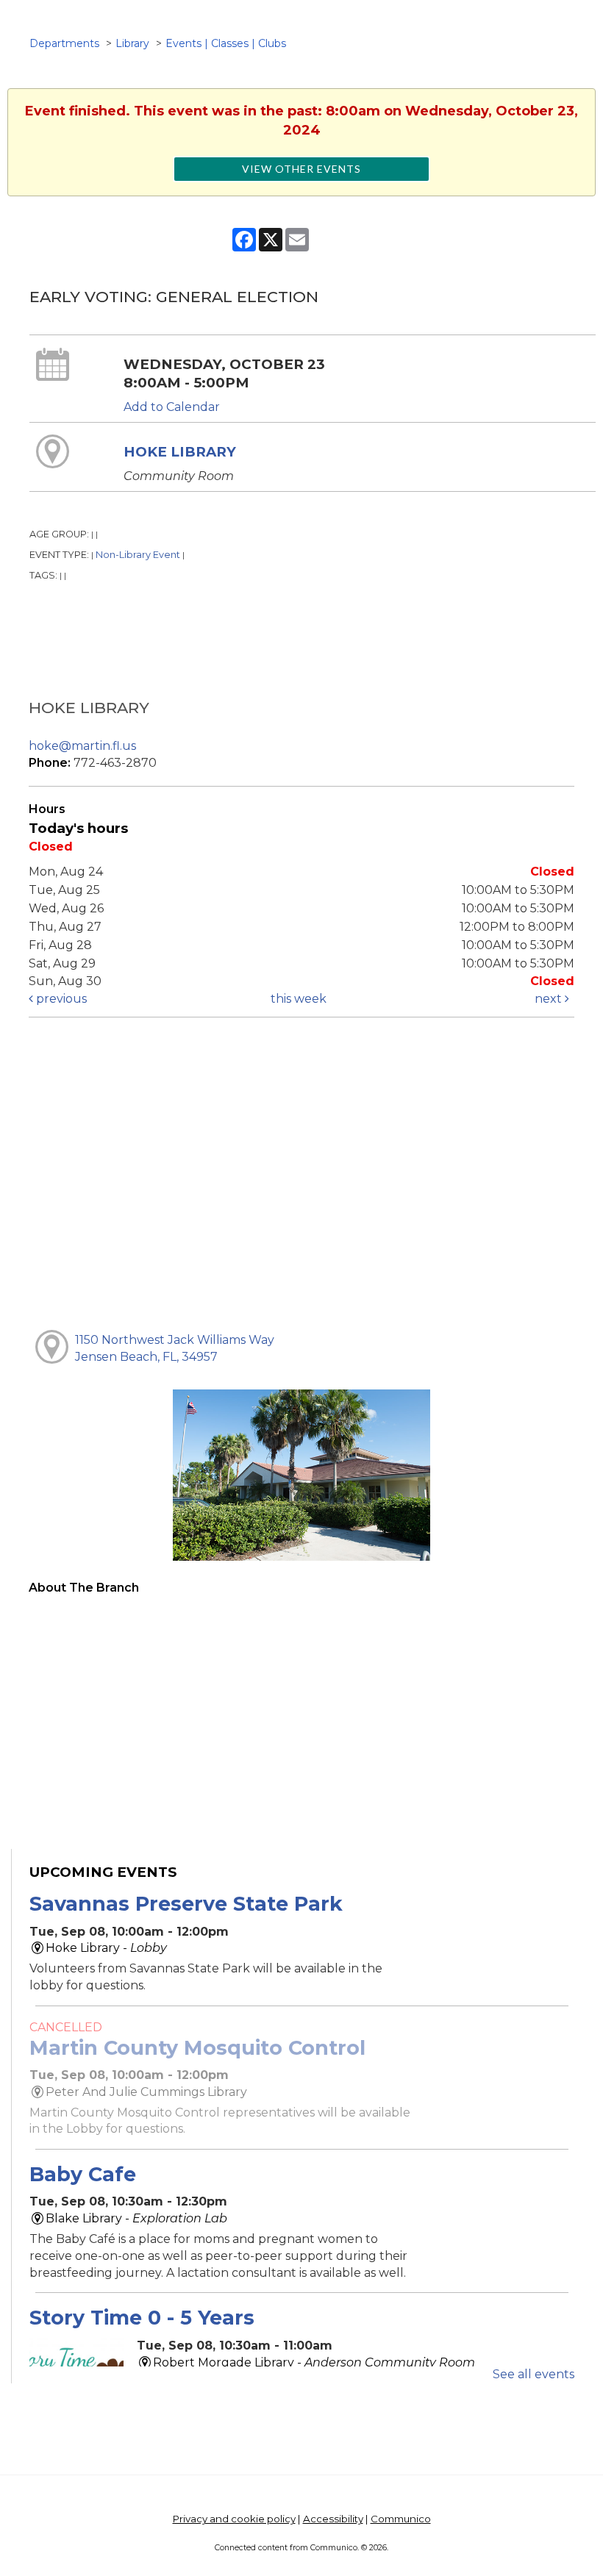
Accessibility (333, 2519)
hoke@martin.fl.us (82, 746)
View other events (301, 169)
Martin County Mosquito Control (197, 2048)
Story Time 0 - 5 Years (142, 2318)
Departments (64, 43)
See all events (534, 2374)
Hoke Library (180, 452)
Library (132, 43)
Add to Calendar (172, 407)
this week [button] (299, 999)
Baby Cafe (83, 2174)
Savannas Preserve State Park (186, 1904)
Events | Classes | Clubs (226, 43)
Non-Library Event (138, 555)
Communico (401, 2519)
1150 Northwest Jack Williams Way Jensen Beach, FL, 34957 (175, 1348)
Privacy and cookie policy (234, 2519)
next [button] (550, 999)
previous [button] (60, 999)
